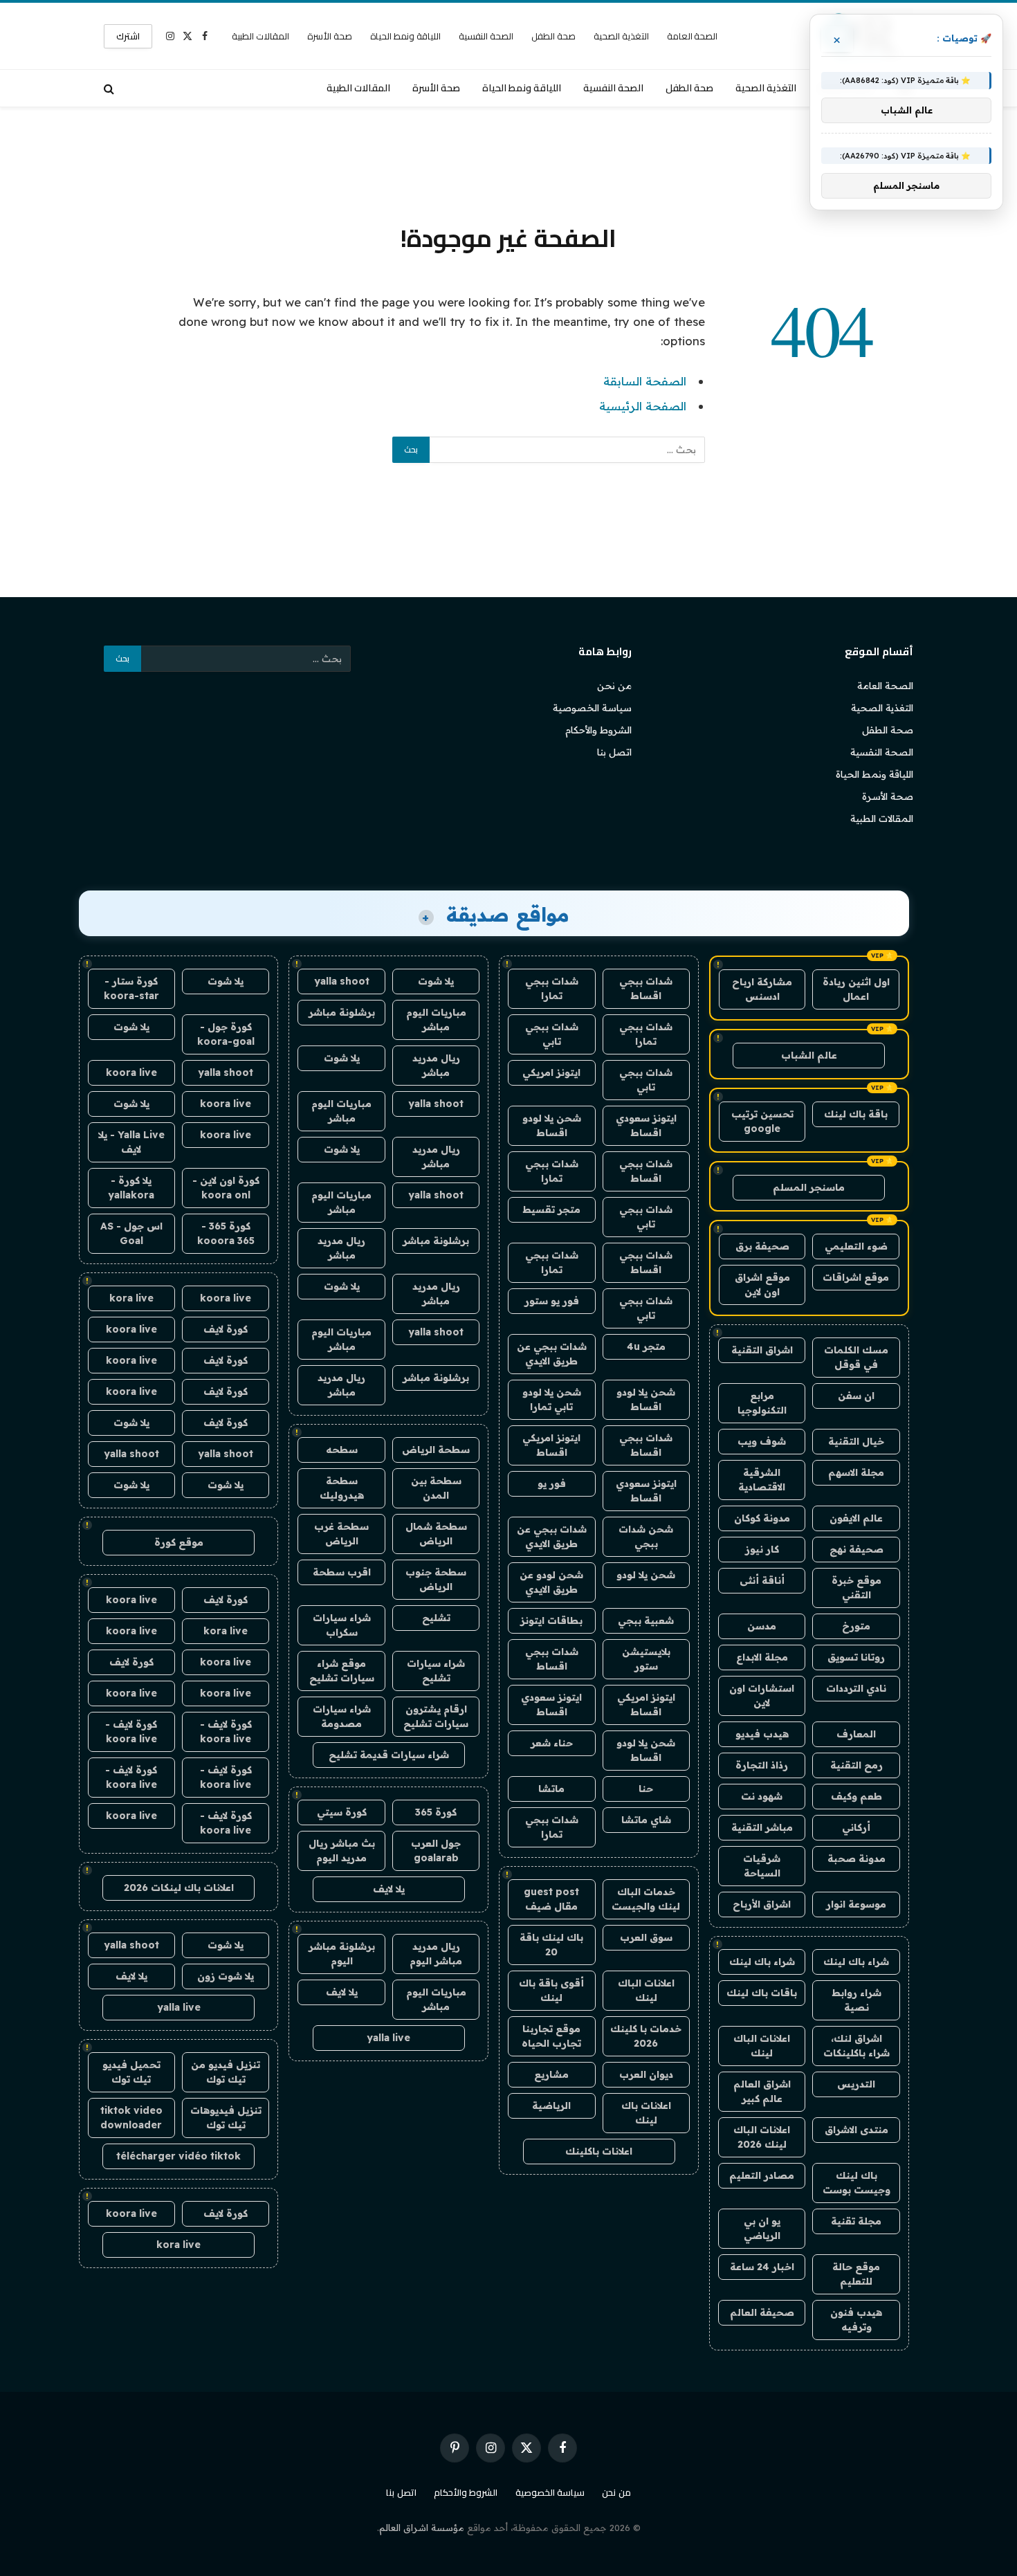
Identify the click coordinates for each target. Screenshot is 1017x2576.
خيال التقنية (856, 1441)
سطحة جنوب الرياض (436, 1579)
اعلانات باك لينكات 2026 (179, 1888)
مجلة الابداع (762, 1657)
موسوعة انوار (856, 1904)
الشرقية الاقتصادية (762, 1480)
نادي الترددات (856, 1688)
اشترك (128, 36)
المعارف (856, 1734)
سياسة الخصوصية (592, 708)
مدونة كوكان (762, 1518)
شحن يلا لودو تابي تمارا (552, 1399)
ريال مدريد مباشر (436, 1065)
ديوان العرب (646, 2074)
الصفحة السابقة (645, 381)
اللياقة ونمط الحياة (405, 36)
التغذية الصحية (621, 36)
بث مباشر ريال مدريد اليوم (342, 1851)
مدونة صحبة (856, 1858)
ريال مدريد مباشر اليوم (436, 1954)
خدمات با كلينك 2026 (646, 2036)
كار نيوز (762, 1549)
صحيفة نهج (856, 1549)
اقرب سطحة (342, 1572)
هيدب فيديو (762, 1734)
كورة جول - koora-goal (226, 1034)
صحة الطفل (553, 36)
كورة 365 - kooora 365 (226, 1233)
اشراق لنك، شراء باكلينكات (856, 2046)
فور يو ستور (552, 1301)
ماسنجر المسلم (809, 1187)
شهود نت (762, 1796)
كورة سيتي (342, 1812)
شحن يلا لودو (646, 1575)
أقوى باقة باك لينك (551, 1990)
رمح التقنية (856, 1765)
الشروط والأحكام (598, 730)
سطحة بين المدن (436, 1488)
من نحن (614, 686)
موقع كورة (179, 1542)
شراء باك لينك (856, 1962)
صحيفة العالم (762, 2312)
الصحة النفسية (486, 36)
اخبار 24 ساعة (762, 2267)
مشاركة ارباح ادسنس (762, 989)
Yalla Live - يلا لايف (131, 1142)
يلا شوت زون (226, 1976)
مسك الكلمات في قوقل (856, 1357)
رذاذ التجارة (762, 1765)
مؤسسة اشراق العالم (422, 2528)
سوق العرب (646, 1937)
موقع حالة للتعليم (856, 2274)
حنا (646, 1789)
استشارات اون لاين (762, 1696)
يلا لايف (389, 1889)
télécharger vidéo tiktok (178, 2156)
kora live (131, 1298)
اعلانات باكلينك (599, 2151)
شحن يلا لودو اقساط (552, 1125)
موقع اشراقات (856, 1277)
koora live (131, 1072)
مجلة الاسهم (856, 1472)
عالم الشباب (809, 1055)
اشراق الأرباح (762, 1904)
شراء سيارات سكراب (342, 1625)
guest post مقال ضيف (551, 1899)
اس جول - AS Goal (131, 1233)
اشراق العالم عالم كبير (762, 2091)
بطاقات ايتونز (551, 1620)
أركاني (856, 1827)
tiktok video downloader (131, 2118)
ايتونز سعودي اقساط (646, 1125)
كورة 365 (436, 1812)
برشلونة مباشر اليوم (342, 1954)
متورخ (856, 1626)
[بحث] (110, 88)
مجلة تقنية (856, 2221)
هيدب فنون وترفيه (856, 2320)
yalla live (388, 2038)
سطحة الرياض (436, 1450)
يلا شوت (436, 981)
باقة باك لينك (856, 1114)
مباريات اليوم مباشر (436, 1020)
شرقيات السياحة (762, 1866)
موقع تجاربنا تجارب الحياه (551, 2036)
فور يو (552, 1483)
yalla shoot (342, 981)
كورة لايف (226, 1329)
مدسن (762, 1626)
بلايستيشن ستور (646, 1659)
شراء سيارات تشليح (436, 1671)
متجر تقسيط (551, 1209)
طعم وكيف (856, 1796)
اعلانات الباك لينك (762, 2046)
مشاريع (551, 2074)
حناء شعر (552, 1743)
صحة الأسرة (330, 36)
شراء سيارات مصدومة (342, 1716)
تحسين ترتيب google (762, 1121)
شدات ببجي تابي (552, 1034)
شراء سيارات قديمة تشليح (389, 1755)
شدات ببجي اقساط (646, 988)
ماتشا (551, 1789)
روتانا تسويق (856, 1657)
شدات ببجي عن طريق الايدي (552, 1354)
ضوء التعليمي (856, 1246)
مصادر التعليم (762, 2175)
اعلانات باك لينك (646, 2113)
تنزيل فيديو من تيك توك (226, 2072)
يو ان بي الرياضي (762, 2228)
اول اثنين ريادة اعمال (856, 989)
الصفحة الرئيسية (643, 406)
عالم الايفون (856, 1518)
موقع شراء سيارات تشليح (342, 1671)
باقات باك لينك (762, 1993)
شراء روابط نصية (856, 2000)
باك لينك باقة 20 (551, 1945)
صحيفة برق (762, 1246)
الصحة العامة (693, 36)
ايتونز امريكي (551, 1072)
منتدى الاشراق (856, 2130)
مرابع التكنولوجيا (762, 1403)
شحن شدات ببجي (646, 1536)
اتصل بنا (614, 752)
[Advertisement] (508, 163)
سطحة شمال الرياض (436, 1534)
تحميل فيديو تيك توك (131, 2072)
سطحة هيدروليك (342, 1488)
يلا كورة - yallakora (131, 1188)
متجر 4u (646, 1346)
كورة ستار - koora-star (131, 988)
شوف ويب (762, 1441)
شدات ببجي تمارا (552, 988)
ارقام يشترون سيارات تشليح (436, 1716)
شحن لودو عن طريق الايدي (551, 1582)
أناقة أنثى (762, 1580)
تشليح (436, 1618)
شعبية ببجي (646, 1620)
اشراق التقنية (762, 1350)
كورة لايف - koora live (226, 1732)
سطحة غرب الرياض (341, 1534)
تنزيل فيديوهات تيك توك (226, 2118)
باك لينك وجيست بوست (856, 2183)
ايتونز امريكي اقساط (551, 1445)
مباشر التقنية (762, 1827)
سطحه (342, 1450)
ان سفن (856, 1396)
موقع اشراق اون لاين (762, 1285)
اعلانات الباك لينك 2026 (762, 2137)
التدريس (856, 2084)
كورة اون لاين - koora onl (226, 1188)
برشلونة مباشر (342, 1012)
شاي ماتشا (646, 1820)
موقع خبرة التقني (856, 1588)
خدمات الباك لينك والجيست (646, 1899)
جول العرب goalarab (436, 1851)
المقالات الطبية (260, 36)
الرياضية (551, 2105)
